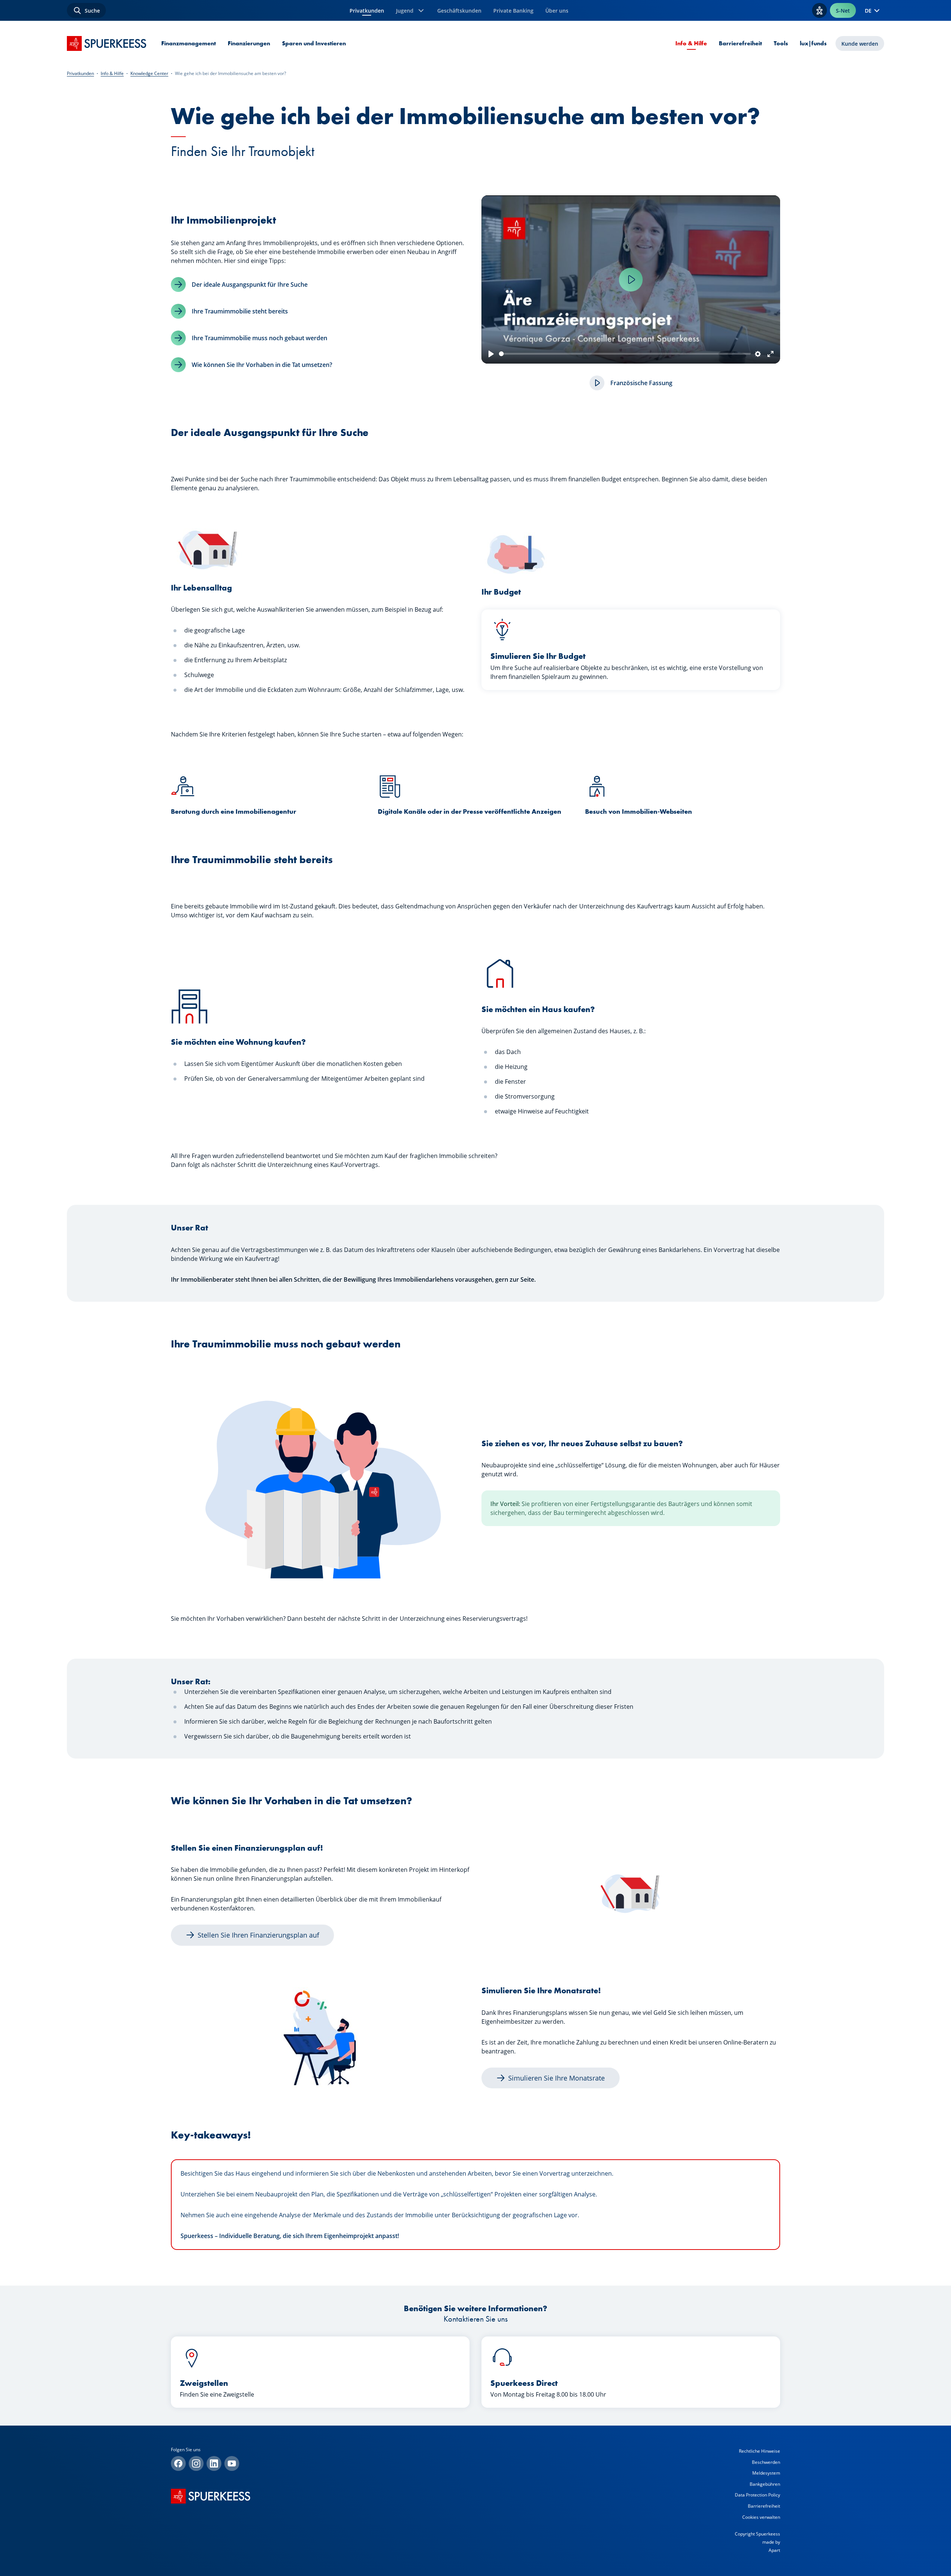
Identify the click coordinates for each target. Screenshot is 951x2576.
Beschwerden (766, 2462)
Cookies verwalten (761, 2517)
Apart (774, 2550)
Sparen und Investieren (314, 43)
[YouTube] (232, 2463)
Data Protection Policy (757, 2495)
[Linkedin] (214, 2463)
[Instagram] (196, 2463)
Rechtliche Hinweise (759, 2451)
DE (868, 11)
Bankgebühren (765, 2484)
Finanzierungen (249, 43)
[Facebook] (178, 2463)
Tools (781, 43)
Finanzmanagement (189, 43)
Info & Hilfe (691, 43)
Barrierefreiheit (740, 43)
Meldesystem (766, 2473)
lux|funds (813, 43)
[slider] (625, 354)
